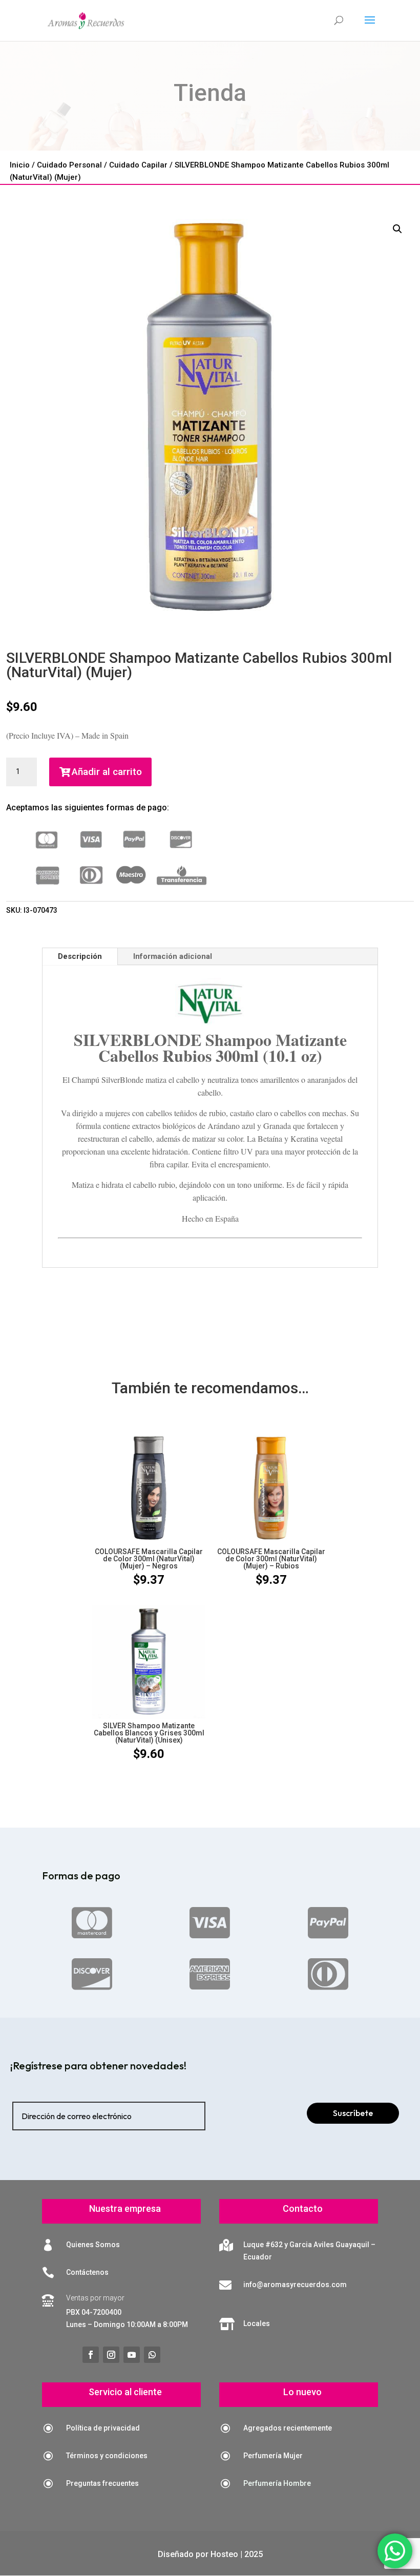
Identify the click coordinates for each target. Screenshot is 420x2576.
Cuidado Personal (69, 165)
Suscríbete (353, 2113)
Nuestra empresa (125, 2208)
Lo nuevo (302, 2392)
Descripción (80, 956)
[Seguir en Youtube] (132, 2355)
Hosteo (224, 2554)
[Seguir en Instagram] (111, 2355)
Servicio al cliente (125, 2392)
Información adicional (173, 956)
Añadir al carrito (107, 772)
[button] (397, 229)
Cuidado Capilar (138, 165)
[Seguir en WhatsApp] (152, 2355)
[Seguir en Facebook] (91, 2355)
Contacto (303, 2208)
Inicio (20, 165)
